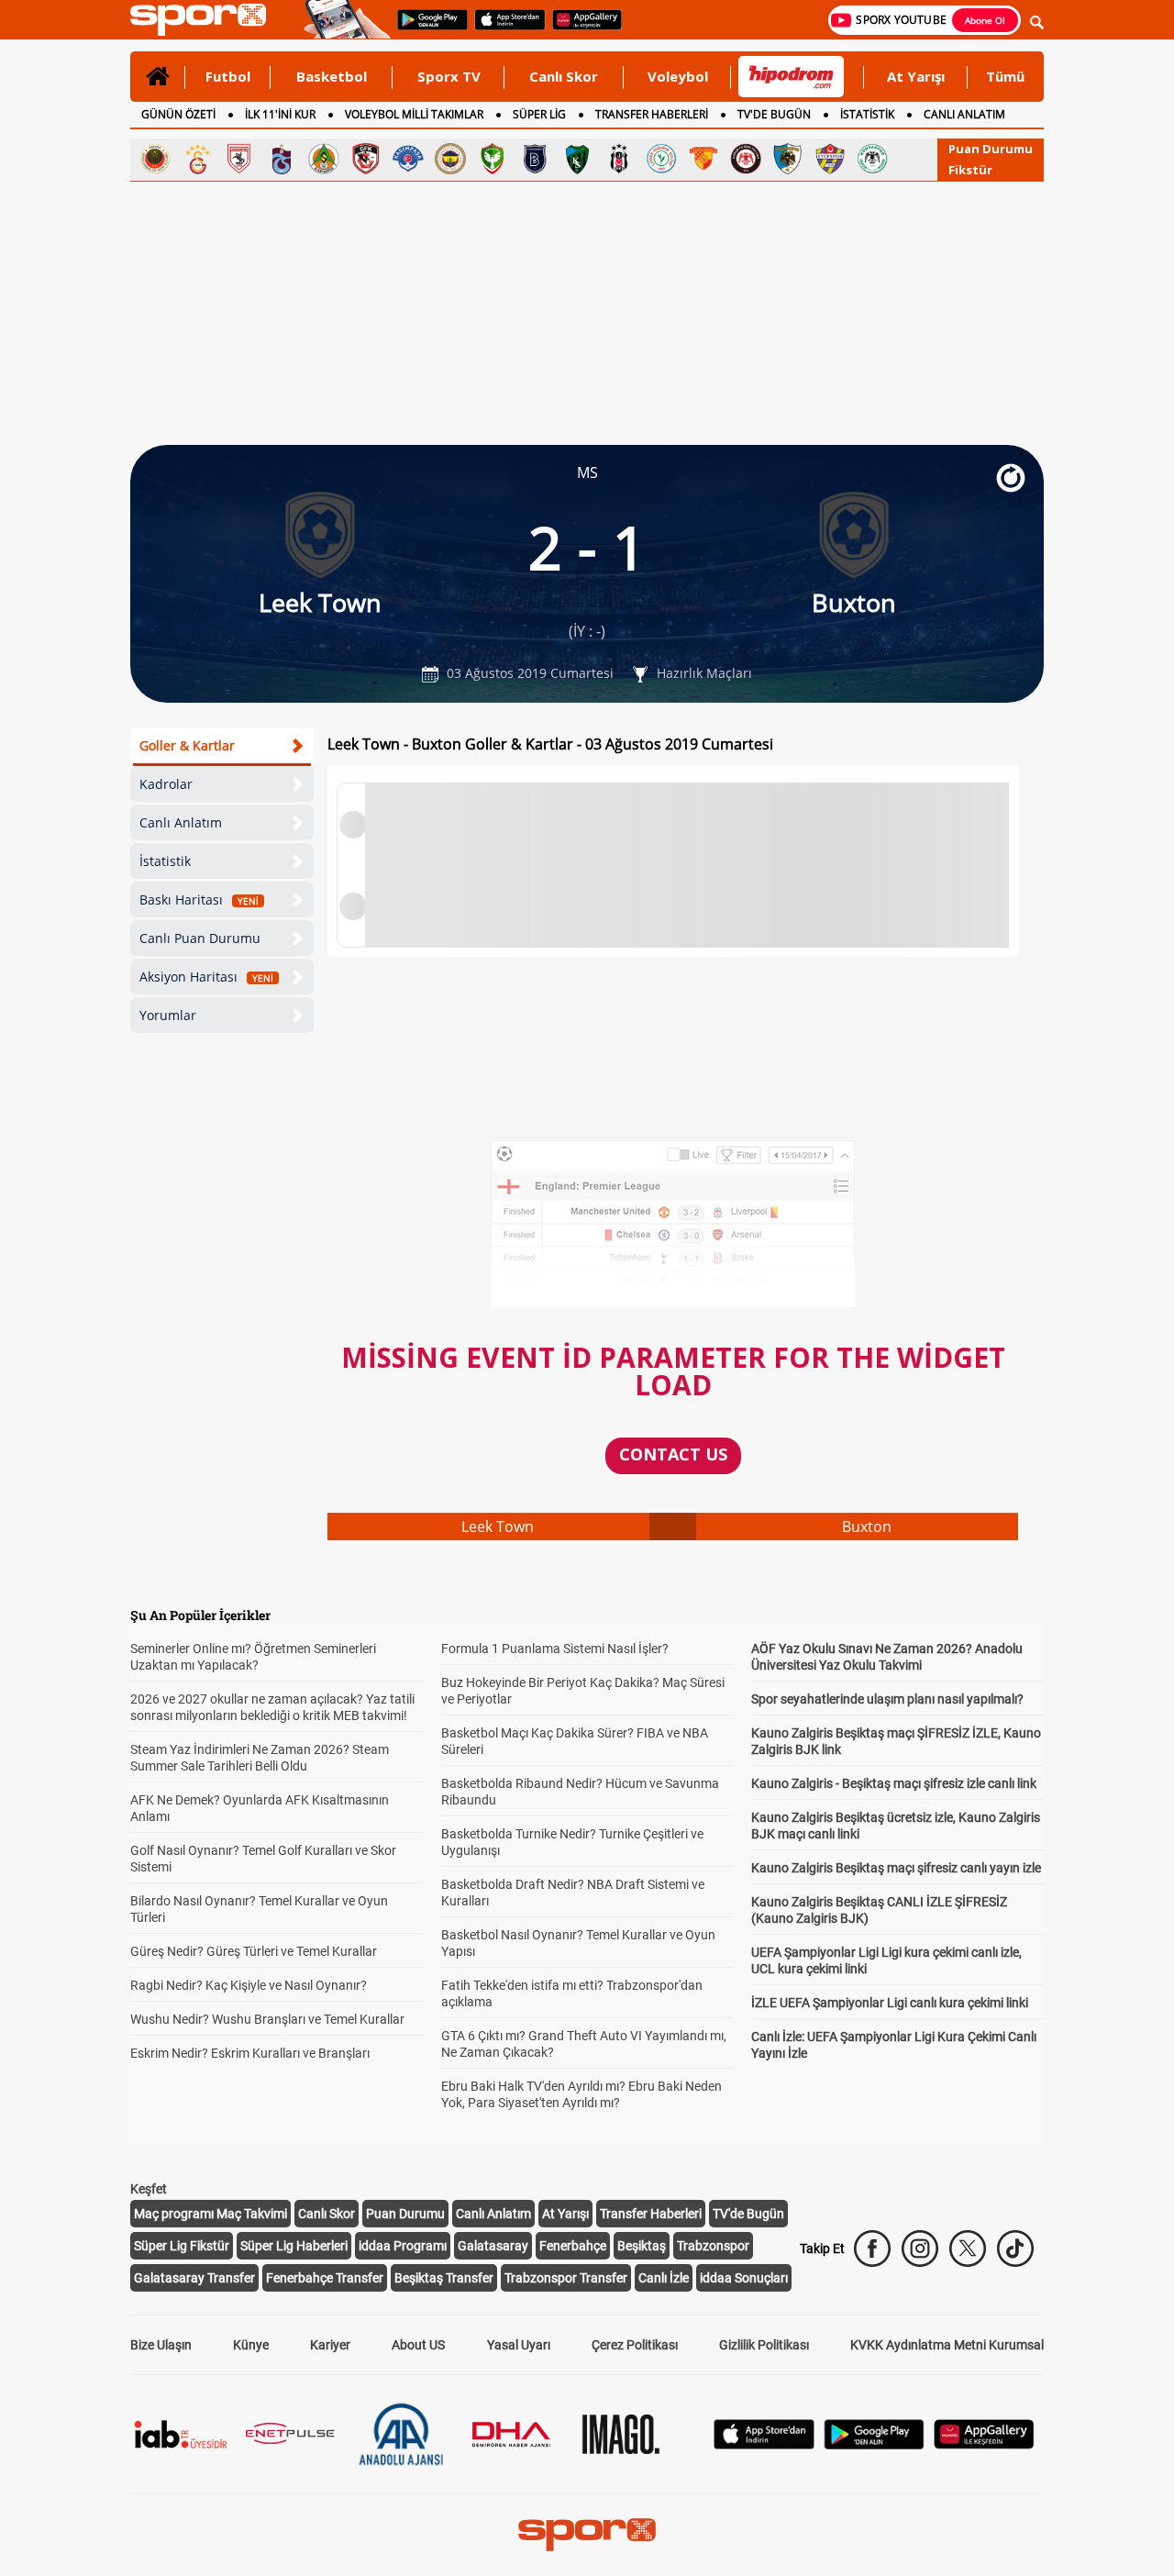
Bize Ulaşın (161, 2345)
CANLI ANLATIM (964, 114)
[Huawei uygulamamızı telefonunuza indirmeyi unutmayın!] (581, 28)
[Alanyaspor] (324, 159)
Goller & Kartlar (187, 745)
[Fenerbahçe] (450, 159)
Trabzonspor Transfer (566, 2278)
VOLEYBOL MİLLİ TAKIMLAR (414, 114)
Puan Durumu (991, 149)
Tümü (1005, 76)
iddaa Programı (403, 2246)
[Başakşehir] (535, 159)
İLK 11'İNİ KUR (280, 114)
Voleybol (678, 76)
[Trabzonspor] (282, 159)
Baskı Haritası (199, 899)
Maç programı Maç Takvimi (210, 2214)
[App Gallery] (984, 2444)
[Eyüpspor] (830, 159)
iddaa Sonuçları (744, 2278)
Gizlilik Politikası (764, 2345)
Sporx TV (449, 76)
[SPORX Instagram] (920, 2248)
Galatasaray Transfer (194, 2278)
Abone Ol (985, 20)
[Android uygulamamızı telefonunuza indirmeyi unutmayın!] (426, 28)
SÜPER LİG (539, 114)
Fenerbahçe (573, 2246)
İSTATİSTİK (867, 114)
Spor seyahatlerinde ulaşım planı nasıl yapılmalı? (887, 1699)
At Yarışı (916, 76)
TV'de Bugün (748, 2214)
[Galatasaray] (197, 159)
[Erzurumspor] (788, 159)
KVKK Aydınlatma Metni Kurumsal (947, 2345)
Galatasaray (493, 2246)
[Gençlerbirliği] (155, 159)
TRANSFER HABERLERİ (652, 114)
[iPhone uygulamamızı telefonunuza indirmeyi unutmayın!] (504, 28)
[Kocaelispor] (577, 159)
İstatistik (165, 861)
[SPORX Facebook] (872, 2248)
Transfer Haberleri (651, 2214)
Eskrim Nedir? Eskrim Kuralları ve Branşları (250, 2053)
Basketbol (332, 76)
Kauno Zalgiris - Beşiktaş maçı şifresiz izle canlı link (894, 1783)
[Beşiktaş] (619, 159)
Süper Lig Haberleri (294, 2246)
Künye (251, 2345)
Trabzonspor (713, 2246)
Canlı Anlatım (181, 822)
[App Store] (764, 2444)
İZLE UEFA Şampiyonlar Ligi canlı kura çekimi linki (890, 2003)
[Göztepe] (703, 159)
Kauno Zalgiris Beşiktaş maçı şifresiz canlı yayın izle (896, 1868)
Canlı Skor (564, 76)
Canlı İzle (664, 2278)
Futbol (228, 76)
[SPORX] (587, 2535)
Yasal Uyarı (519, 2345)
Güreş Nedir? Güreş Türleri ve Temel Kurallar (254, 1951)
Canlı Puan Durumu (200, 938)
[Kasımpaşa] (408, 159)
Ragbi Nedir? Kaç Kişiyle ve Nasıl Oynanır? (249, 1985)
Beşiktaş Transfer (444, 2278)
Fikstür (970, 170)
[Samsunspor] (239, 159)
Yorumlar (168, 1015)
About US (418, 2345)
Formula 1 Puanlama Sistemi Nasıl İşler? (555, 1649)
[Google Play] (874, 2444)
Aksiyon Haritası (206, 977)
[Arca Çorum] (746, 159)
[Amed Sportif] (493, 159)
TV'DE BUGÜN (774, 114)
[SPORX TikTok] (1015, 2248)
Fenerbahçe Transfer (325, 2278)
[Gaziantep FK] (366, 159)
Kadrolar (166, 784)
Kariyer (330, 2345)
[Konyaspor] (872, 159)
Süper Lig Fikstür (182, 2246)
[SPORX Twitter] (968, 2248)
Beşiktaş (642, 2246)
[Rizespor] (661, 159)
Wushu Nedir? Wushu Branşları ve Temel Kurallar (267, 2019)
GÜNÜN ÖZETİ (178, 114)
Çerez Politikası (635, 2345)
